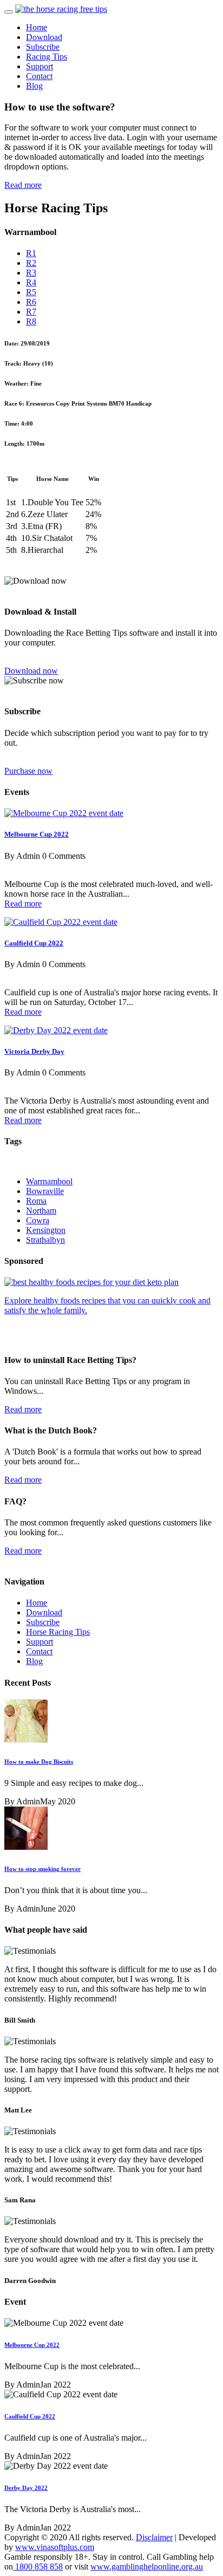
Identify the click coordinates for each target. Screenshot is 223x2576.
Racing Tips (47, 57)
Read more (23, 185)
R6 (31, 302)
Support (40, 66)
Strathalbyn (45, 1240)
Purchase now (28, 771)
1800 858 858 (38, 2567)
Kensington (46, 1230)
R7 (31, 312)
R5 (31, 292)
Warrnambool (49, 1181)
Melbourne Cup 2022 (37, 834)
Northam (41, 1211)
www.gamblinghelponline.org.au (147, 2567)
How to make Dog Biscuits (39, 1762)
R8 (31, 321)
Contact (39, 76)
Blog (34, 86)
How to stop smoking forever (42, 1869)
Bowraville (45, 1191)
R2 (31, 263)
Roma (36, 1201)
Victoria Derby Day (34, 1051)
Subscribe (43, 47)
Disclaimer (154, 2537)
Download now (31, 671)
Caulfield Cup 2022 (34, 943)
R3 (31, 273)
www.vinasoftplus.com (55, 2547)
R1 (31, 253)
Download (44, 37)
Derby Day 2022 (26, 2488)
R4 (31, 282)
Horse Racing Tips (58, 1632)
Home (37, 27)
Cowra (38, 1220)
